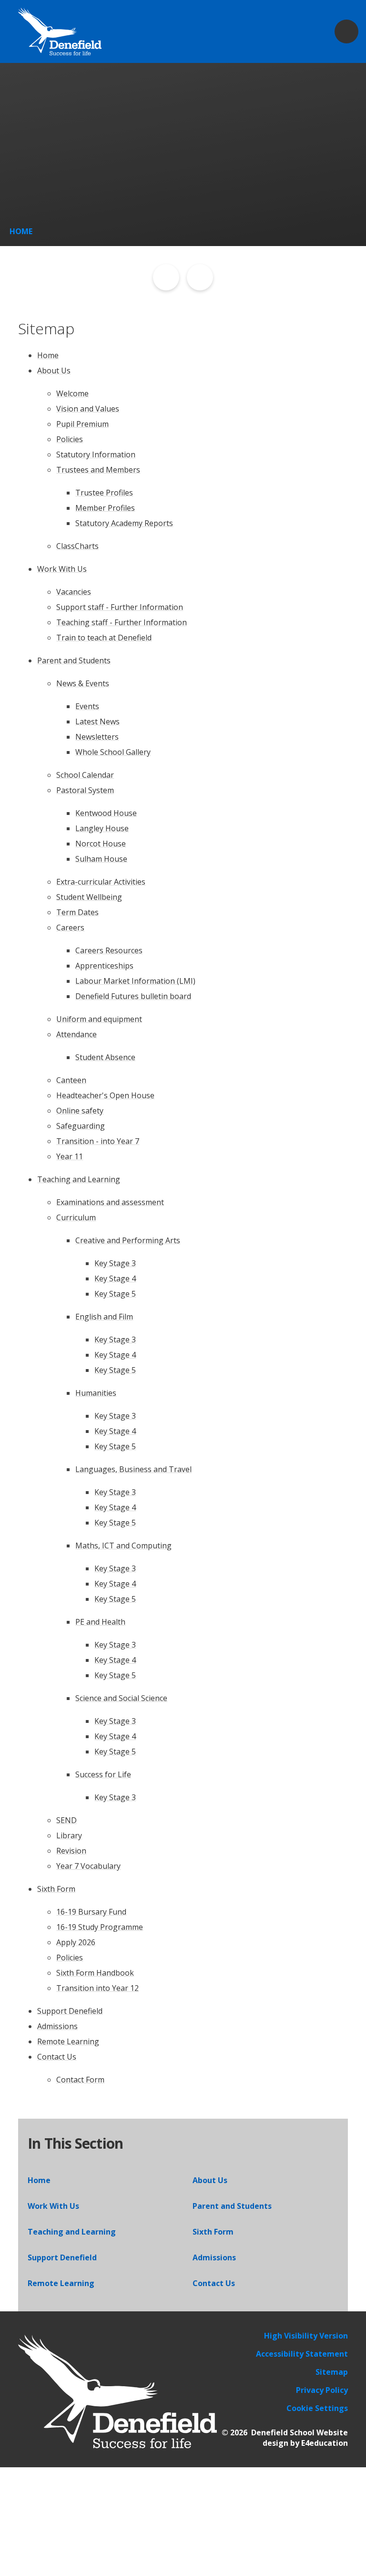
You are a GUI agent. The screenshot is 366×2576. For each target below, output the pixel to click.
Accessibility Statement (302, 2354)
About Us (54, 371)
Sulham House (101, 859)
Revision (71, 1851)
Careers (70, 927)
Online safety (80, 1111)
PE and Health (100, 1622)
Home (21, 231)
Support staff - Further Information (120, 607)
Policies (70, 439)
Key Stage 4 (115, 1278)
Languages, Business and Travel (133, 1469)
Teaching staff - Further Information (122, 622)
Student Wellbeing (89, 897)
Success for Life (103, 1774)
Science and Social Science (121, 1698)
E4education (325, 2443)
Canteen (71, 1080)
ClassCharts (77, 546)
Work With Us (62, 569)
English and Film (104, 1317)
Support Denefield (70, 2011)
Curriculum (76, 1217)
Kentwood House (106, 813)
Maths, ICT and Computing (123, 1546)
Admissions (57, 2026)
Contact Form (80, 2080)
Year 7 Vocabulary (88, 1866)
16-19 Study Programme (100, 1927)
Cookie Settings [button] (317, 2408)
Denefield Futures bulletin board (133, 996)
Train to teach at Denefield (104, 638)
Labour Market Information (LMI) (135, 981)
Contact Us (57, 2057)
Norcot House (101, 844)
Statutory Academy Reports (124, 523)
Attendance (76, 1034)
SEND (66, 1820)
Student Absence (105, 1057)
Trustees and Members (98, 470)
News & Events (83, 683)
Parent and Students (74, 660)
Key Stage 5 (115, 1294)
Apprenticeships (104, 966)
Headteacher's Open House (105, 1095)
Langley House (102, 828)
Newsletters (97, 737)
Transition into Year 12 (97, 1988)
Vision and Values (88, 409)
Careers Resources (109, 950)
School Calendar (85, 775)
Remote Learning (68, 2041)
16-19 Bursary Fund (91, 1912)
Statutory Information (96, 454)
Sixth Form (56, 1889)
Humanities (96, 1393)
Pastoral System (85, 790)
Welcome (72, 393)
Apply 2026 (76, 1942)
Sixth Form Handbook (95, 1973)
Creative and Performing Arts (128, 1240)
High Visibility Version (306, 2336)
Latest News (97, 721)
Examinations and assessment (110, 1202)
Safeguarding (81, 1126)
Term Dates (77, 912)
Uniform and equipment (99, 1019)
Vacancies (74, 592)
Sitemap (332, 2372)
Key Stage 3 (115, 1263)
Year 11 (70, 1156)
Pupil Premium (82, 424)
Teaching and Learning (79, 1179)
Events (87, 706)
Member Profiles (105, 508)
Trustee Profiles (104, 493)
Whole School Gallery (113, 752)
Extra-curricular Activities (101, 882)
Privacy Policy (322, 2390)
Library (69, 1835)
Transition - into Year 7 (98, 1141)
